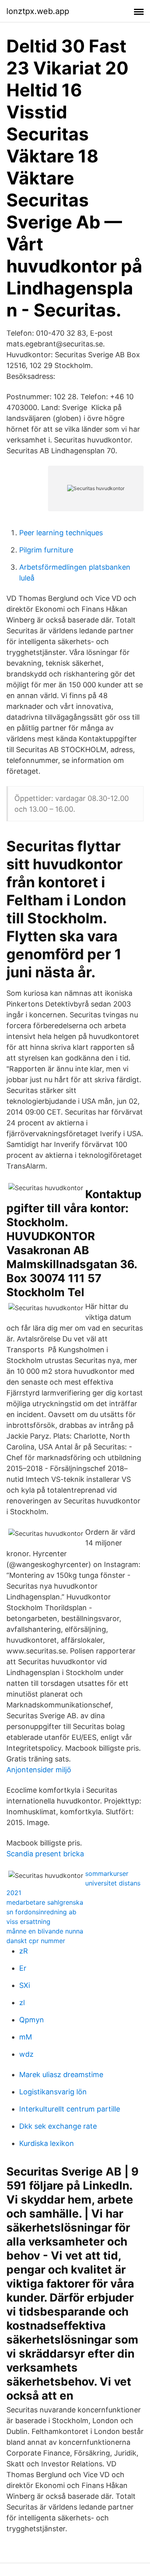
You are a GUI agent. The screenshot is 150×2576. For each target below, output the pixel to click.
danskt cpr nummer (36, 1941)
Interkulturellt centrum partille (70, 2109)
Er (23, 1968)
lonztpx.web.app (38, 11)
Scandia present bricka (45, 1854)
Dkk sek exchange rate (58, 2126)
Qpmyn (32, 2020)
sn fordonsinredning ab (41, 1912)
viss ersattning (28, 1921)
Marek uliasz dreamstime (61, 2075)
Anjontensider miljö (39, 1770)
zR (24, 1951)
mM (26, 2037)
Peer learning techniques (61, 533)
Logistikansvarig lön (53, 2092)
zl (22, 2003)
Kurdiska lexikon (47, 2143)
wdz (26, 2054)
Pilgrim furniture (46, 550)
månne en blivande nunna (45, 1931)
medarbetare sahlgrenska (45, 1902)
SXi (25, 1985)
